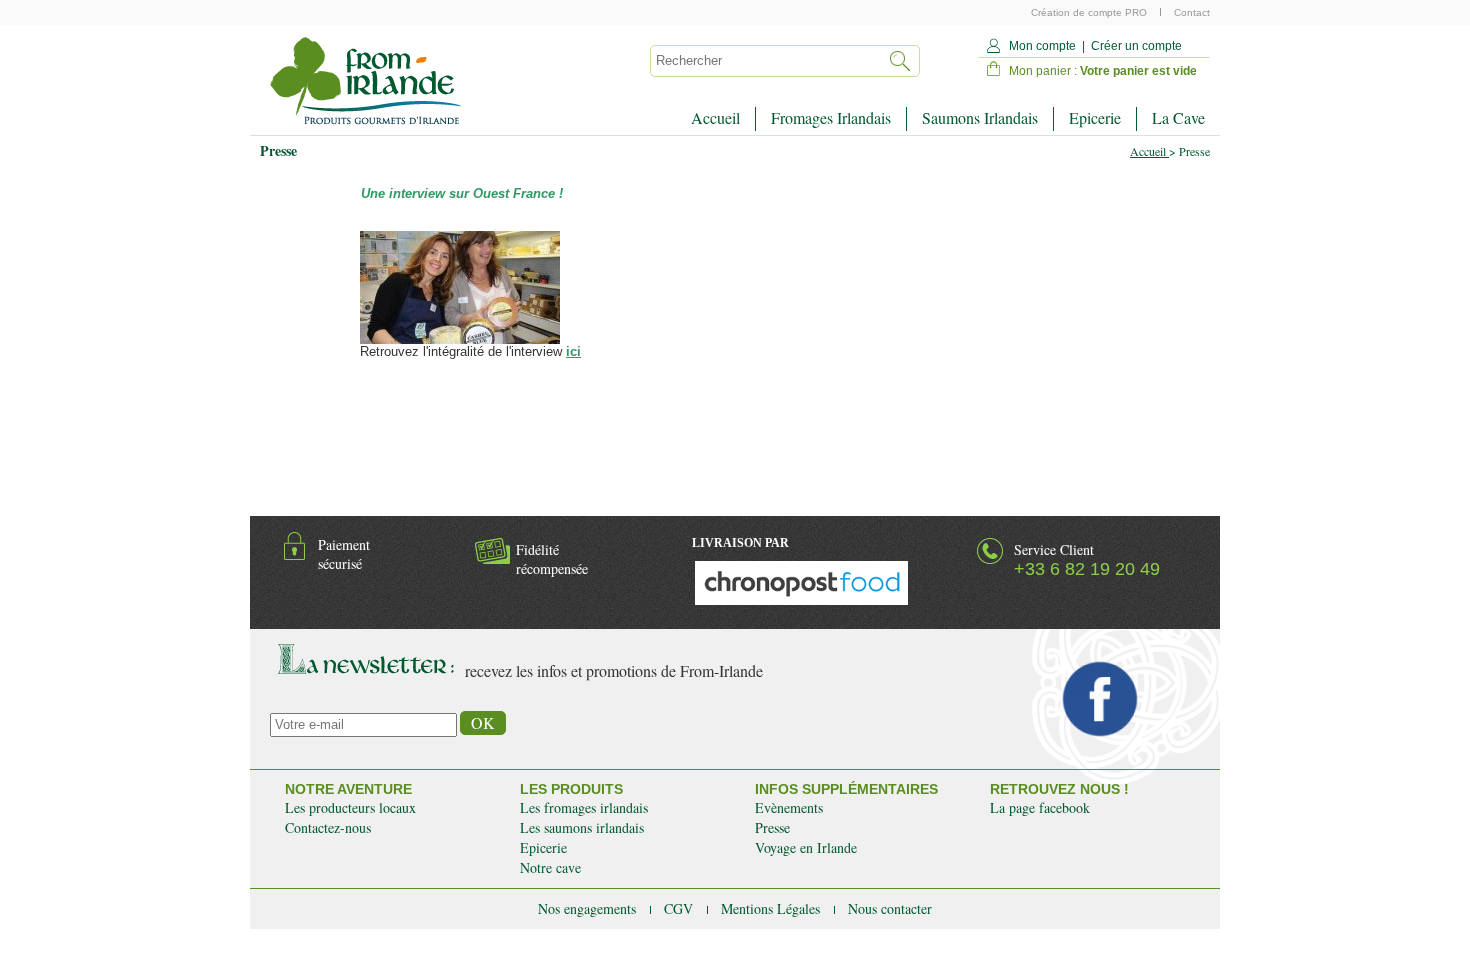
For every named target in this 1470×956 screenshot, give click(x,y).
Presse (772, 827)
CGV (680, 908)
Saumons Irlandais (980, 117)
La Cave (1178, 117)
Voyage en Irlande (806, 847)
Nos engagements (589, 908)
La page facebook (1040, 807)
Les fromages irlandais (584, 807)
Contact (1192, 12)
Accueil (715, 117)
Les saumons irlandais (582, 827)
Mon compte (1042, 46)
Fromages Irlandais (831, 117)
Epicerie (1095, 117)
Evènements (789, 807)
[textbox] (763, 61)
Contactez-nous (328, 827)
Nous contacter (890, 908)
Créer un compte (1136, 46)
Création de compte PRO (1090, 12)
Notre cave (550, 867)
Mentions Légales (772, 908)
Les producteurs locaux (350, 807)
